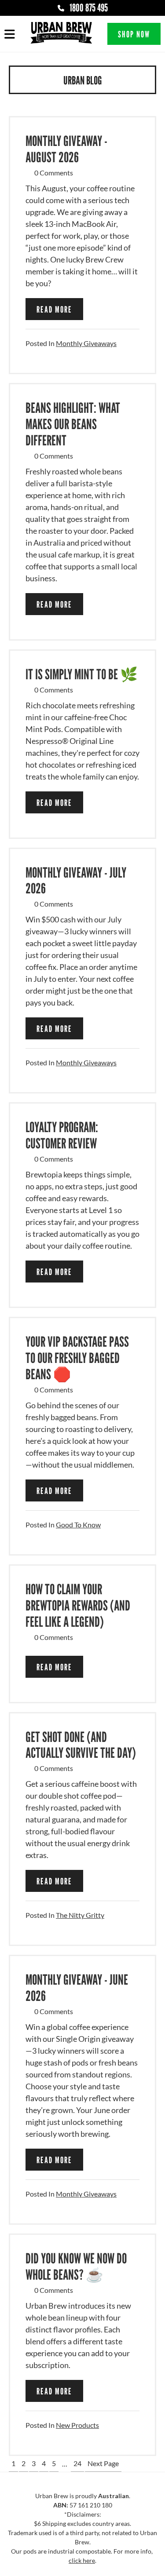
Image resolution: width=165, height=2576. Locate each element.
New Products (77, 2425)
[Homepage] (61, 34)
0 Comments (54, 173)
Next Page (103, 2463)
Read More (54, 310)
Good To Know (78, 1525)
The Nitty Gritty (80, 1915)
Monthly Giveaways (86, 343)
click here (82, 2560)
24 (77, 2463)
